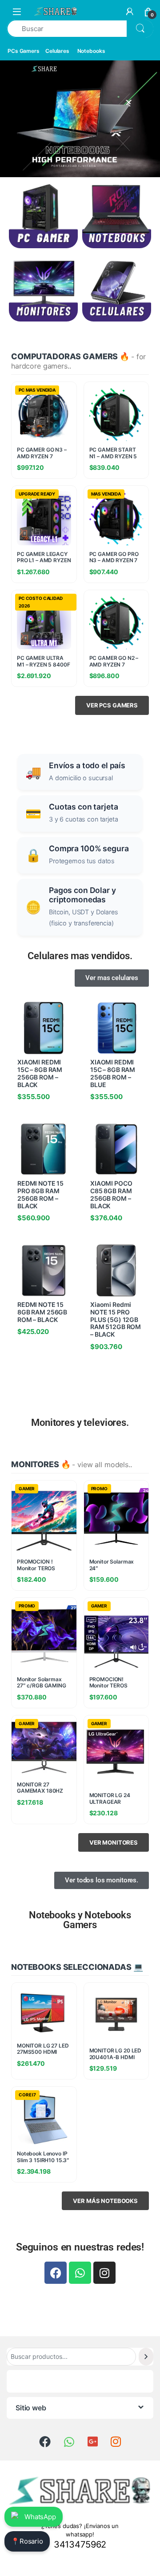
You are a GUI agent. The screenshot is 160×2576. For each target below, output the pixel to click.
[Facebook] (56, 2273)
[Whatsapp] (80, 2273)
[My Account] (130, 12)
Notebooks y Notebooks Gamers (80, 1920)
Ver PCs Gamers (112, 705)
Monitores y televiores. (80, 1423)
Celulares (57, 51)
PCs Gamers (24, 51)
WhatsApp (40, 2517)
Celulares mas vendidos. (80, 956)
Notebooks (91, 51)
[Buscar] (146, 2356)
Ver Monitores (114, 1842)
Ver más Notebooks (105, 2201)
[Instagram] (104, 2273)
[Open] (17, 11)
